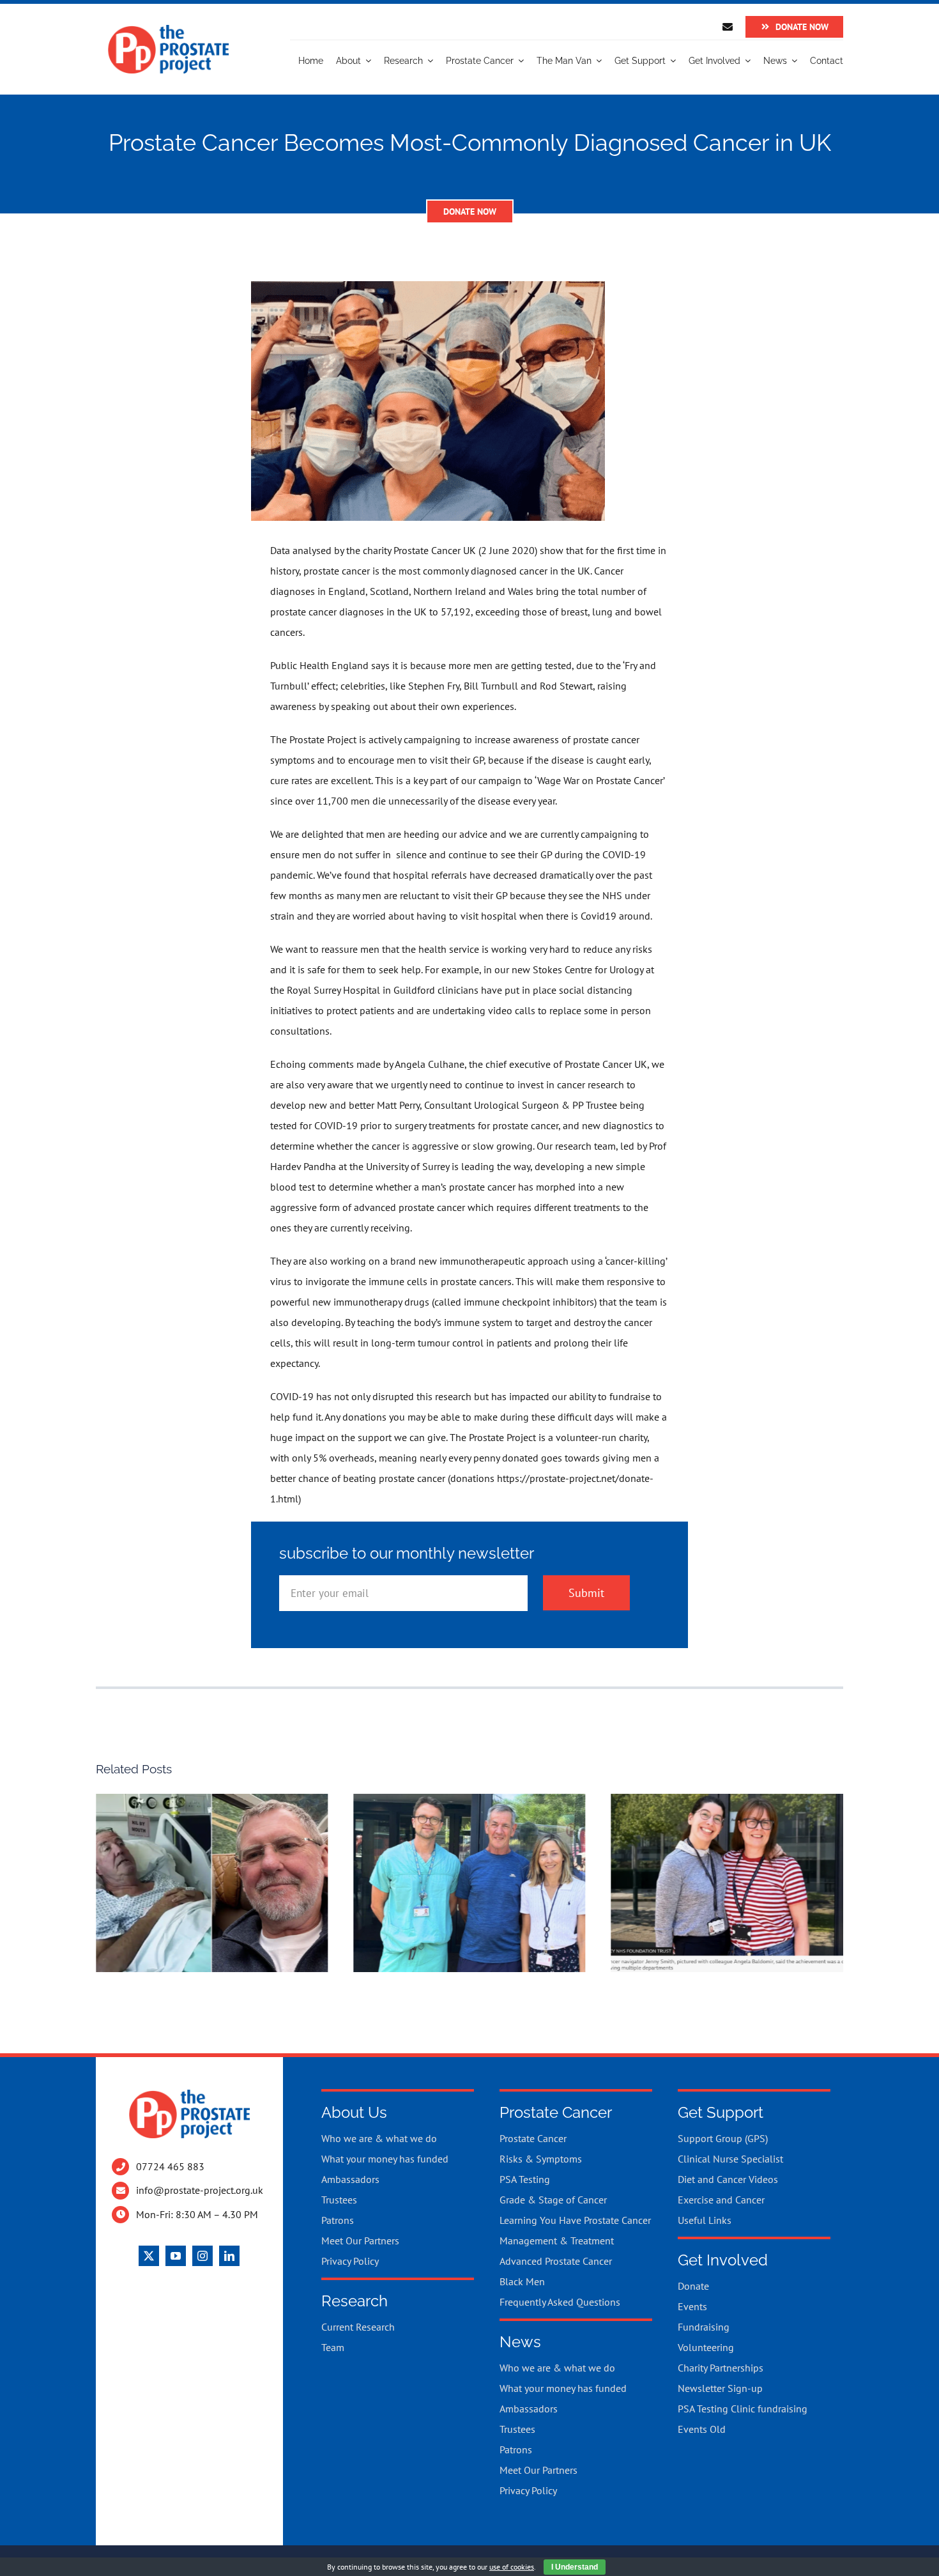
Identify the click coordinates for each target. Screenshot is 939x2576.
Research (355, 2301)
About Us (354, 2112)
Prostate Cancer (556, 2112)
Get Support (721, 2112)
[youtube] (176, 2256)
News (520, 2342)
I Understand (575, 2567)
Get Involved (723, 2260)
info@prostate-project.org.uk (200, 2190)
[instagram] (202, 2256)
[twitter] (149, 2256)
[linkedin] (229, 2256)
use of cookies (512, 2567)
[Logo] (168, 29)
